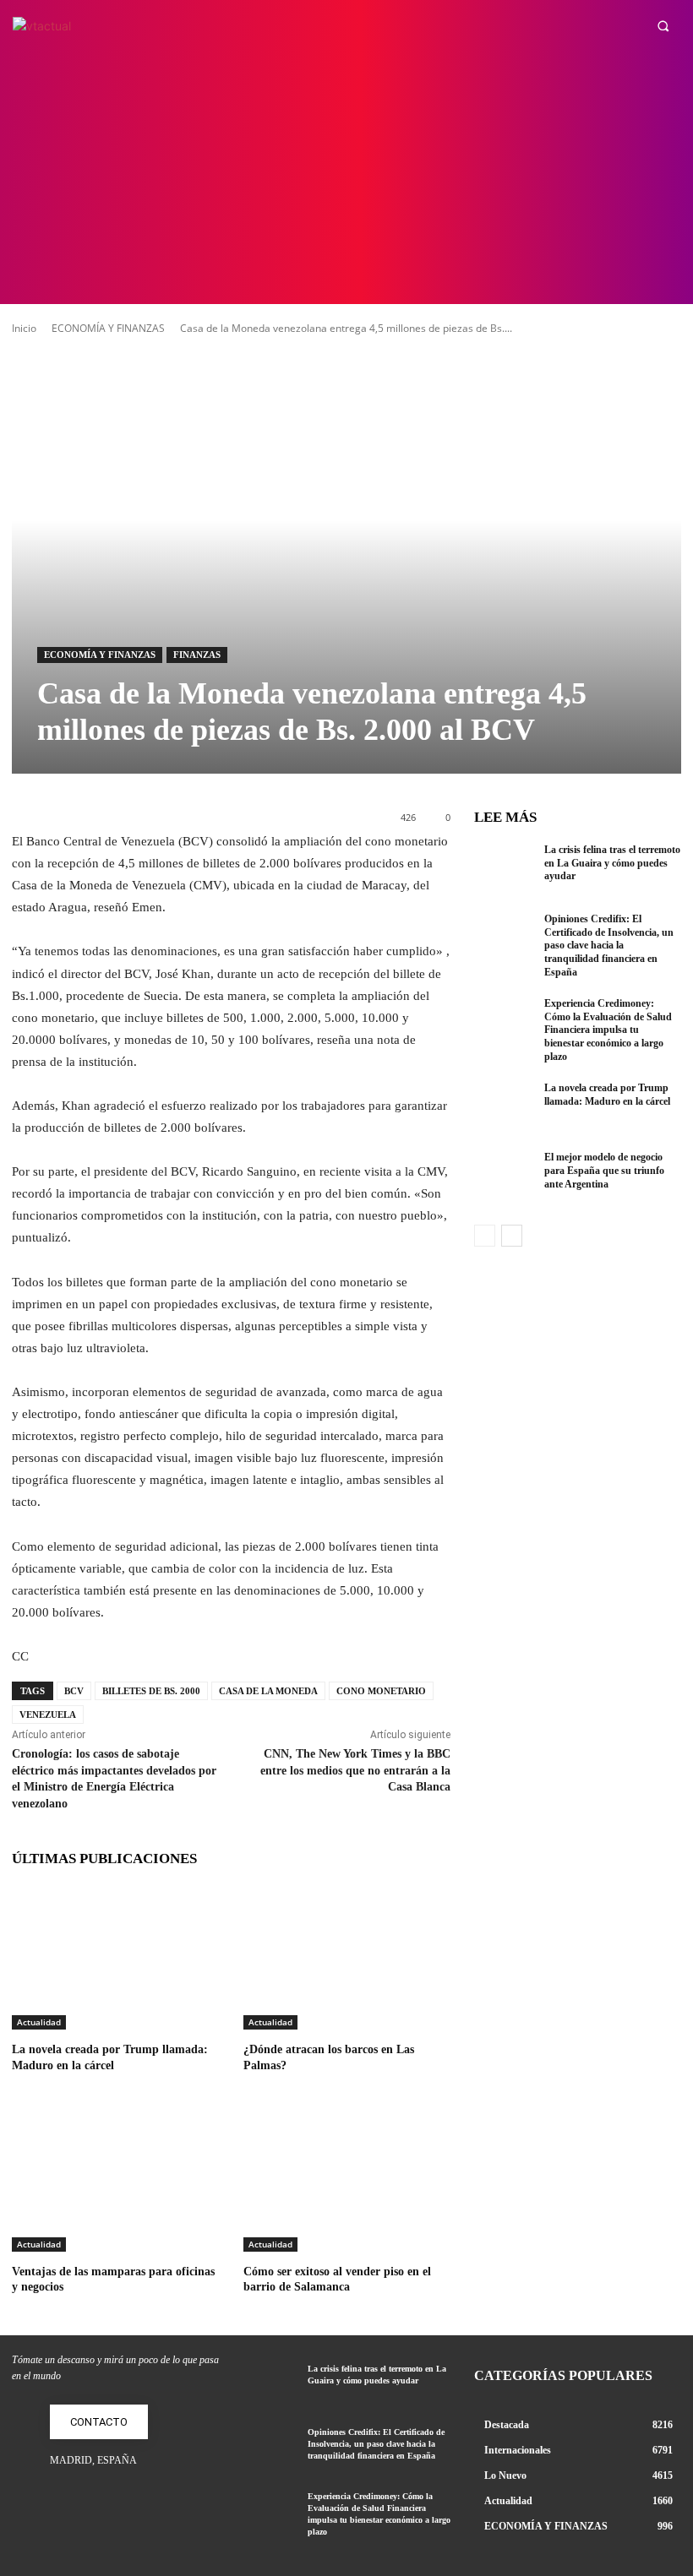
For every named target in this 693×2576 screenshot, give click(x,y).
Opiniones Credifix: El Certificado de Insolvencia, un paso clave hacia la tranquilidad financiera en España (609, 945)
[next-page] (512, 1236)
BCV (74, 1691)
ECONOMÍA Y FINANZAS (108, 328)
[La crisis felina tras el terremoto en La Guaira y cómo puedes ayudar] (505, 872)
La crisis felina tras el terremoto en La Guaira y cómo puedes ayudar (612, 863)
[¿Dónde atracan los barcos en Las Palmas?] (346, 1957)
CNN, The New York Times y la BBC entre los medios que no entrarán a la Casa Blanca (355, 1770)
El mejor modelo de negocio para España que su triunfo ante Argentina (604, 1170)
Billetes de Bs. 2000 (151, 1691)
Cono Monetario (381, 1691)
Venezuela (48, 1715)
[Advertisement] (346, 177)
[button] (663, 26)
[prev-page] (485, 1236)
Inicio (24, 328)
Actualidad (39, 2022)
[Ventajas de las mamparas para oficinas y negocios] (115, 2179)
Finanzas (197, 655)
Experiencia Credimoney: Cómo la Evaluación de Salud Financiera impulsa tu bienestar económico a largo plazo (608, 1030)
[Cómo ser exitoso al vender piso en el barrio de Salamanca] (346, 2179)
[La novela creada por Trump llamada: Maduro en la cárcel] (115, 1957)
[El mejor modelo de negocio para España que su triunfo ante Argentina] (505, 1179)
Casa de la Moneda (268, 1691)
